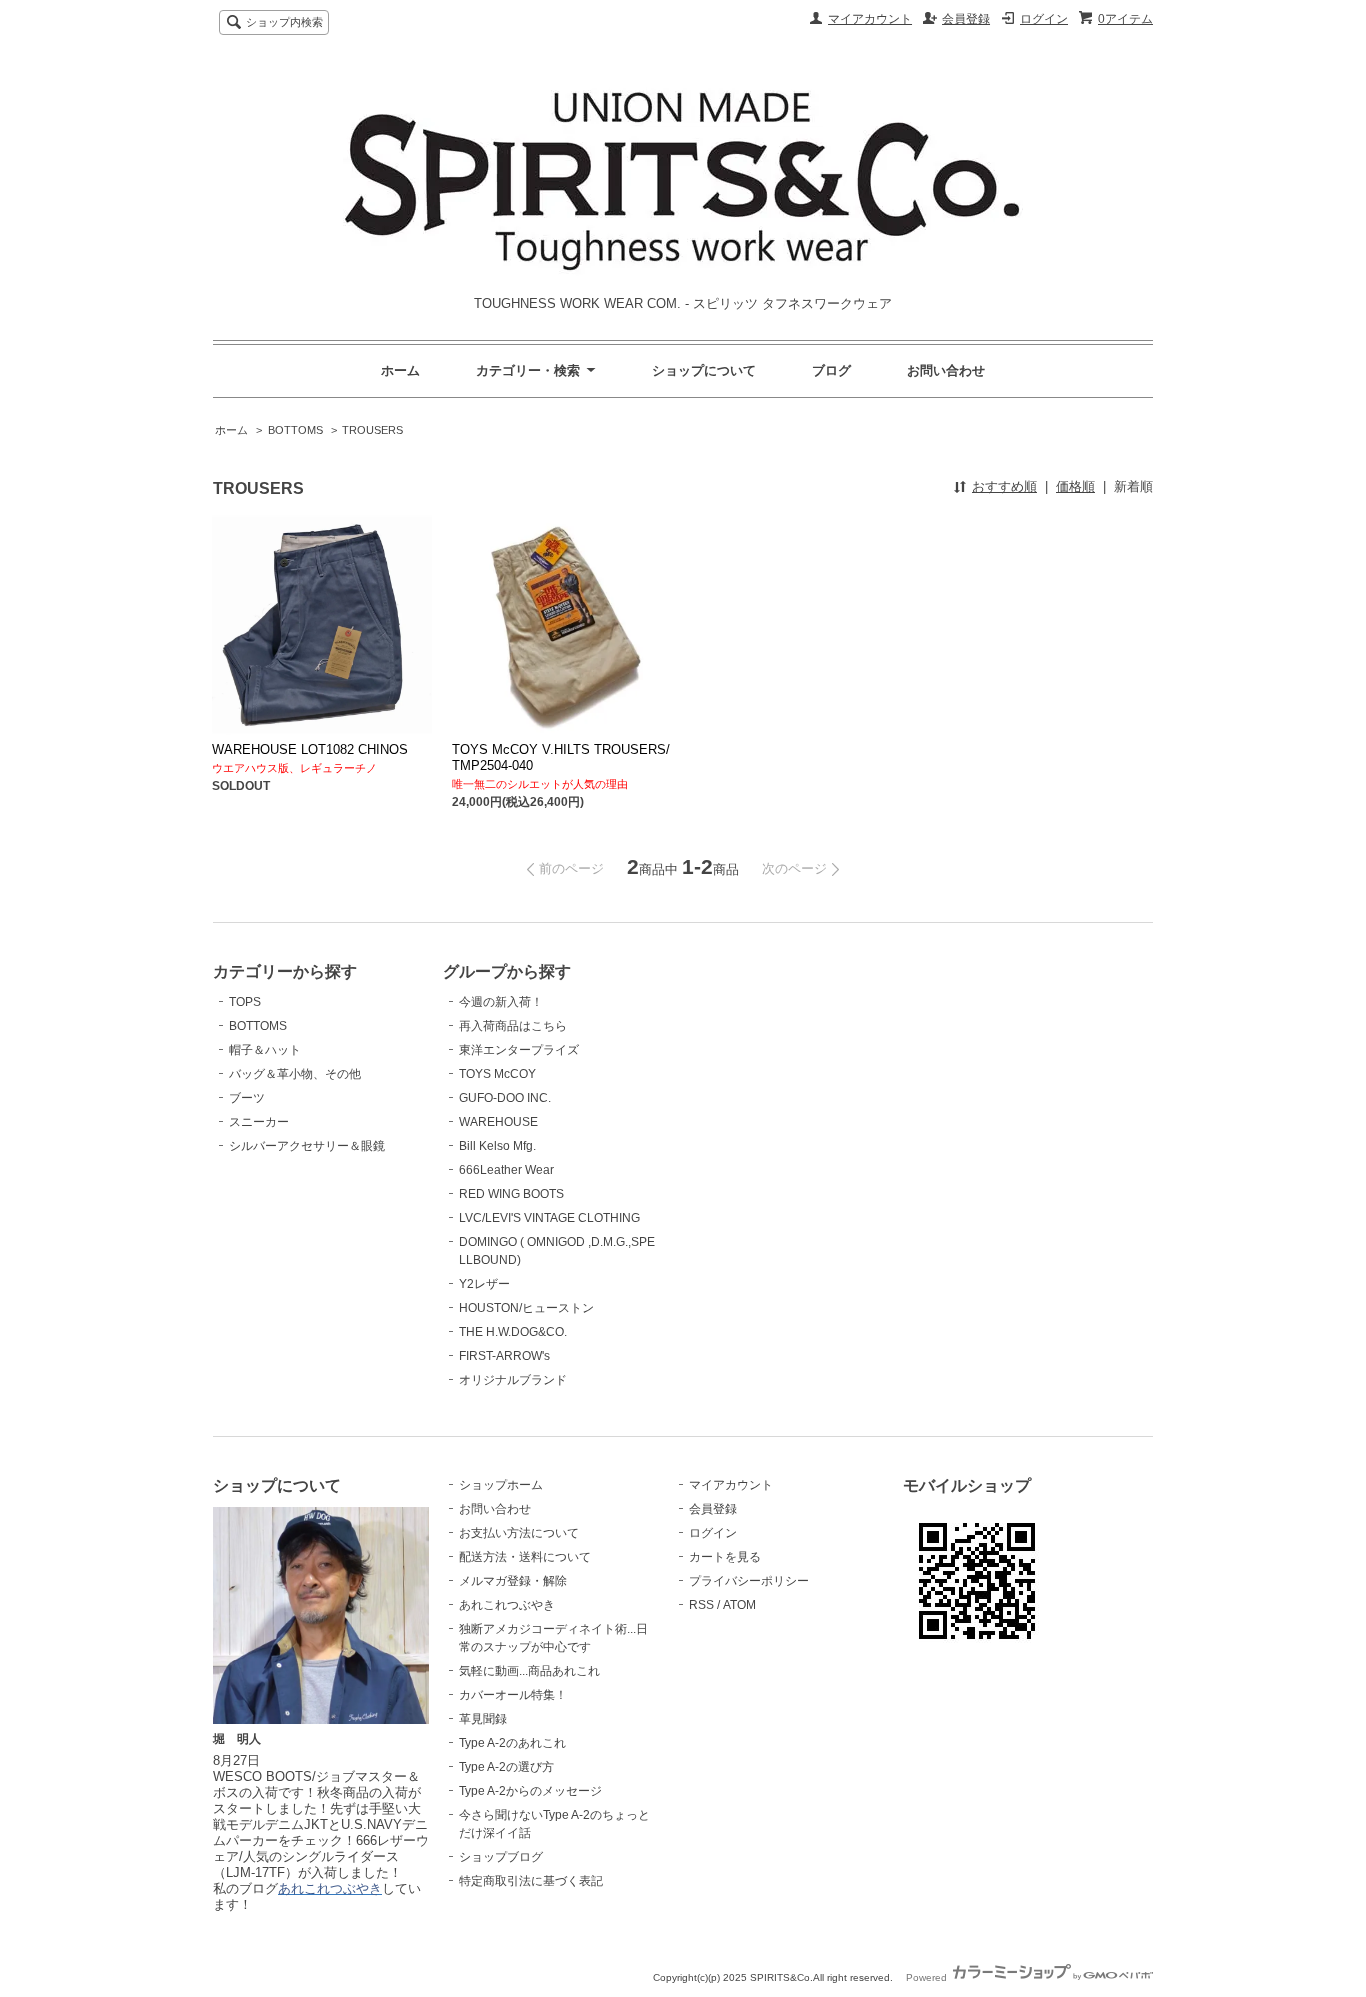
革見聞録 (483, 1719)
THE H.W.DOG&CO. (513, 1332)
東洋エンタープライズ (519, 1050)
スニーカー (259, 1122)
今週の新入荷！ (501, 1002)
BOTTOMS (295, 430)
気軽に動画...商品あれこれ (529, 1671)
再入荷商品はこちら (513, 1026)
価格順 (1075, 486)
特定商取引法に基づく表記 (531, 1881)
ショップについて (704, 370)
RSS (701, 1605)
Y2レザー (484, 1284)
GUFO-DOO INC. (505, 1098)
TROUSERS (372, 430)
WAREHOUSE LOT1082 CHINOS (310, 749)
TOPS (245, 1002)
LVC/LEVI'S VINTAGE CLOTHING (549, 1218)
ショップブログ (501, 1857)
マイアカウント (870, 19)
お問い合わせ (946, 370)
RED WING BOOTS (511, 1194)
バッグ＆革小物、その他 (295, 1074)
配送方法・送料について (525, 1557)
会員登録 (966, 19)
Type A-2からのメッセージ (530, 1791)
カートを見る (725, 1557)
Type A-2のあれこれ (512, 1743)
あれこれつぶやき (507, 1605)
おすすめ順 (1004, 486)
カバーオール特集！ (513, 1695)
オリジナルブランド (513, 1380)
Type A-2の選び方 (506, 1767)
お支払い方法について (519, 1533)
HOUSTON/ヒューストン (526, 1308)
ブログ (831, 370)
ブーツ (247, 1098)
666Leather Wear (506, 1170)
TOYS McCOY (497, 1074)
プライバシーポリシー (749, 1581)
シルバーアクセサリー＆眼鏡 (307, 1146)
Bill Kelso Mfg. (497, 1146)
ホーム (400, 370)
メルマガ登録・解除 (513, 1581)
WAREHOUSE (498, 1122)
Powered (928, 1977)
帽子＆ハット (265, 1050)
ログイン (1044, 19)
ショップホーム (501, 1485)
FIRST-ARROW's (504, 1356)
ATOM (739, 1605)
